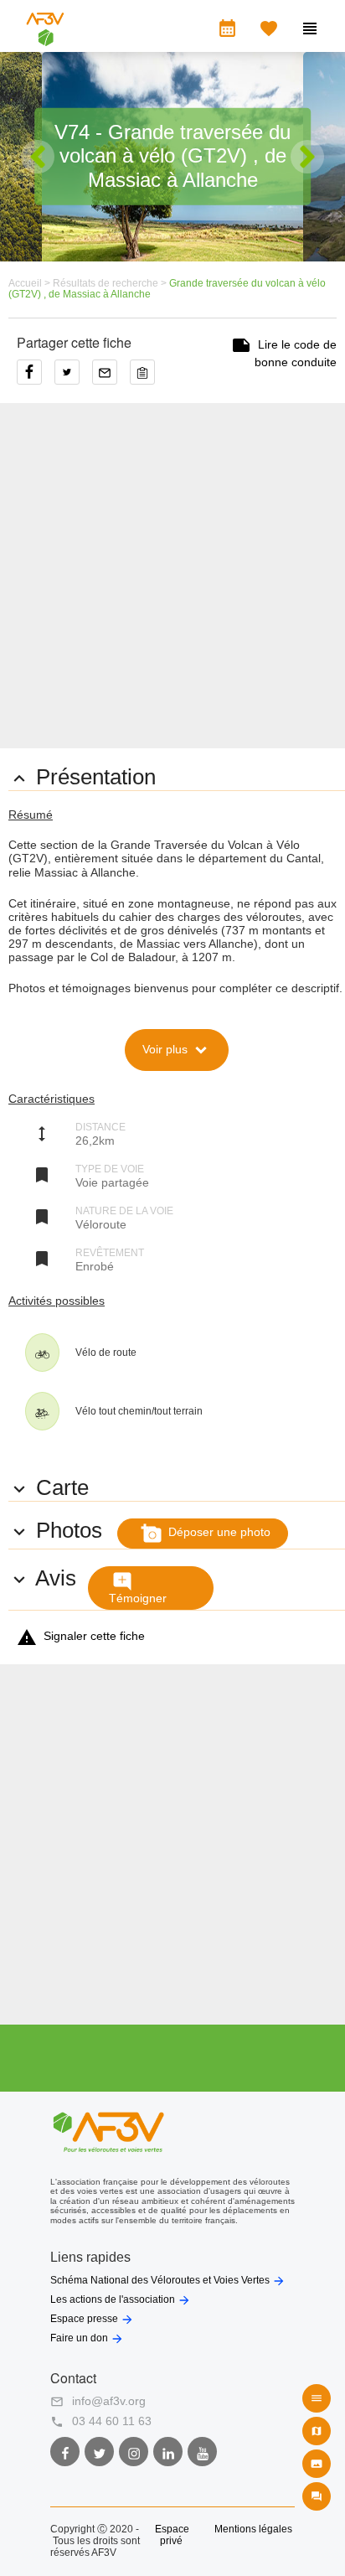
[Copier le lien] (147, 378)
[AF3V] (45, 39)
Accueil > (31, 283)
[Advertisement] (172, 576)
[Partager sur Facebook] (36, 378)
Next (307, 157)
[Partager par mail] (111, 378)
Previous (38, 157)
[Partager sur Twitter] (73, 378)
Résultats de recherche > (111, 283)
